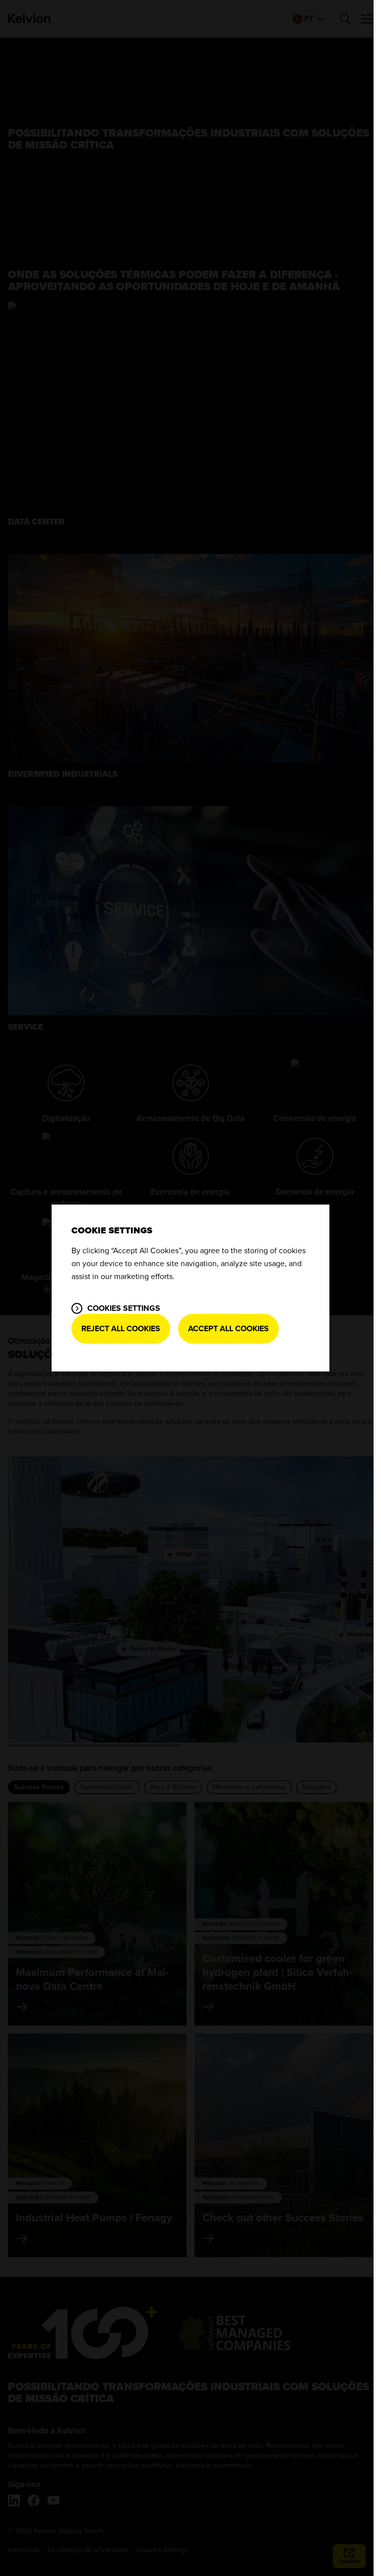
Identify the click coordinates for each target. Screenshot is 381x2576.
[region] (190, 1288)
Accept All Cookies (228, 1329)
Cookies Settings (124, 1308)
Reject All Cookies (121, 1329)
